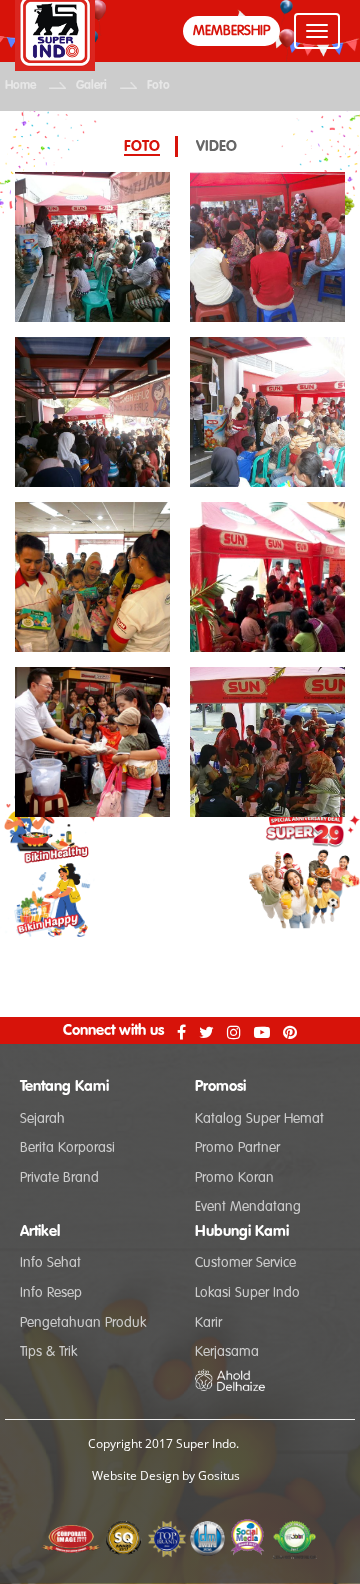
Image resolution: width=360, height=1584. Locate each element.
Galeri (91, 86)
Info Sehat (50, 1263)
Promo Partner (237, 1148)
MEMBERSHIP (231, 31)
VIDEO (216, 146)
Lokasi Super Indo (247, 1293)
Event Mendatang (248, 1207)
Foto (158, 86)
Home (20, 86)
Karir (208, 1323)
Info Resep (51, 1293)
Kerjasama (227, 1352)
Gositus (219, 1475)
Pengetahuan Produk (83, 1323)
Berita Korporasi (67, 1148)
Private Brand (59, 1178)
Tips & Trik (48, 1352)
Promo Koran (234, 1178)
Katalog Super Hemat (259, 1119)
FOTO (142, 146)
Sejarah (42, 1119)
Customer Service (245, 1263)
